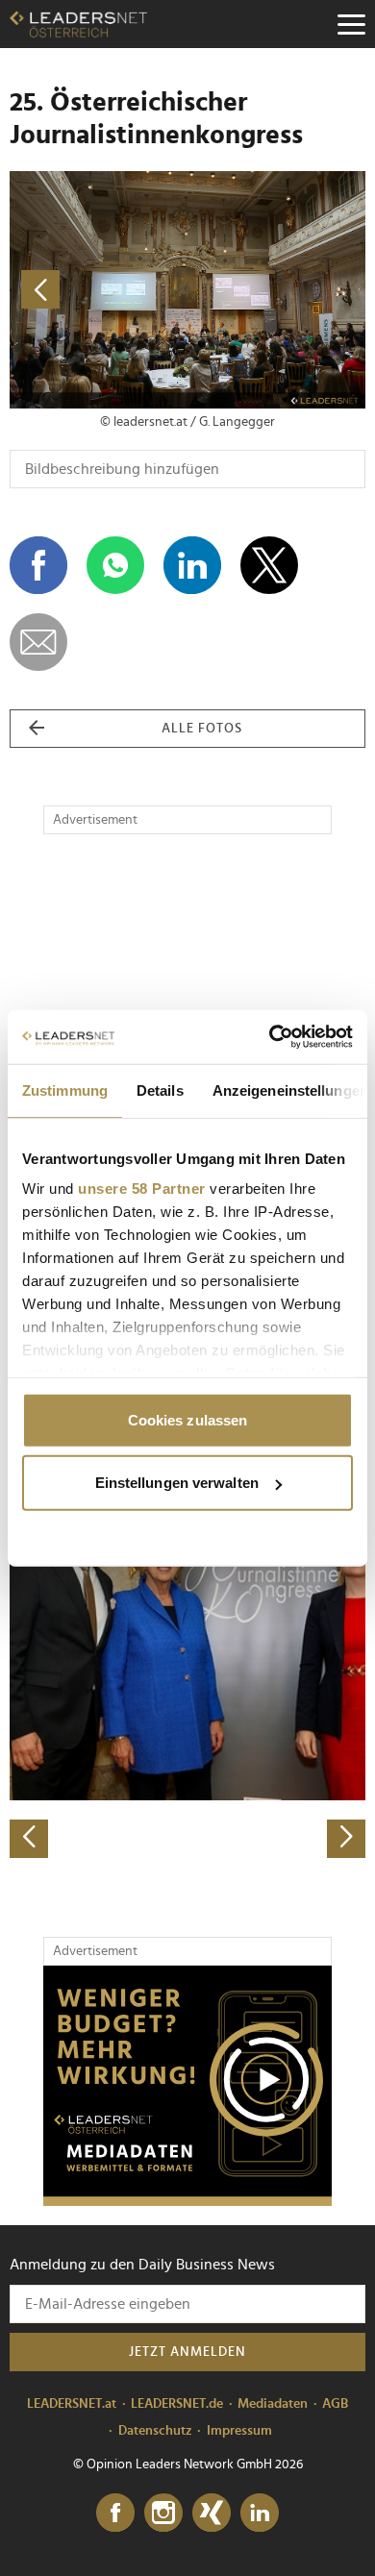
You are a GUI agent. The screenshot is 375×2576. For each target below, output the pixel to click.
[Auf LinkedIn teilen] (192, 565)
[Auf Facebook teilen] (38, 565)
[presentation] (29, 1839)
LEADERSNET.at (72, 2404)
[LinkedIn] (260, 2514)
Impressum (239, 2431)
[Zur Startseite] (78, 24)
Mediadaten (273, 2404)
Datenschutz (155, 2431)
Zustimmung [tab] (65, 1090)
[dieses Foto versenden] (38, 642)
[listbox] (187, 1684)
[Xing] (212, 2514)
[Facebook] (115, 2514)
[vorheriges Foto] (99, 290)
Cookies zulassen (188, 1419)
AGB (335, 2404)
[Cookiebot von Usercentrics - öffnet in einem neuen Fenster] (270, 1037)
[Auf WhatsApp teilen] (115, 565)
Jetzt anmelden (187, 2352)
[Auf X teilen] (269, 565)
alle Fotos (202, 729)
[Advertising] (187, 2086)
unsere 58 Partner (142, 1189)
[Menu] (351, 24)
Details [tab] (160, 1090)
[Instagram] (163, 2514)
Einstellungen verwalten (177, 1483)
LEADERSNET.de (177, 2404)
